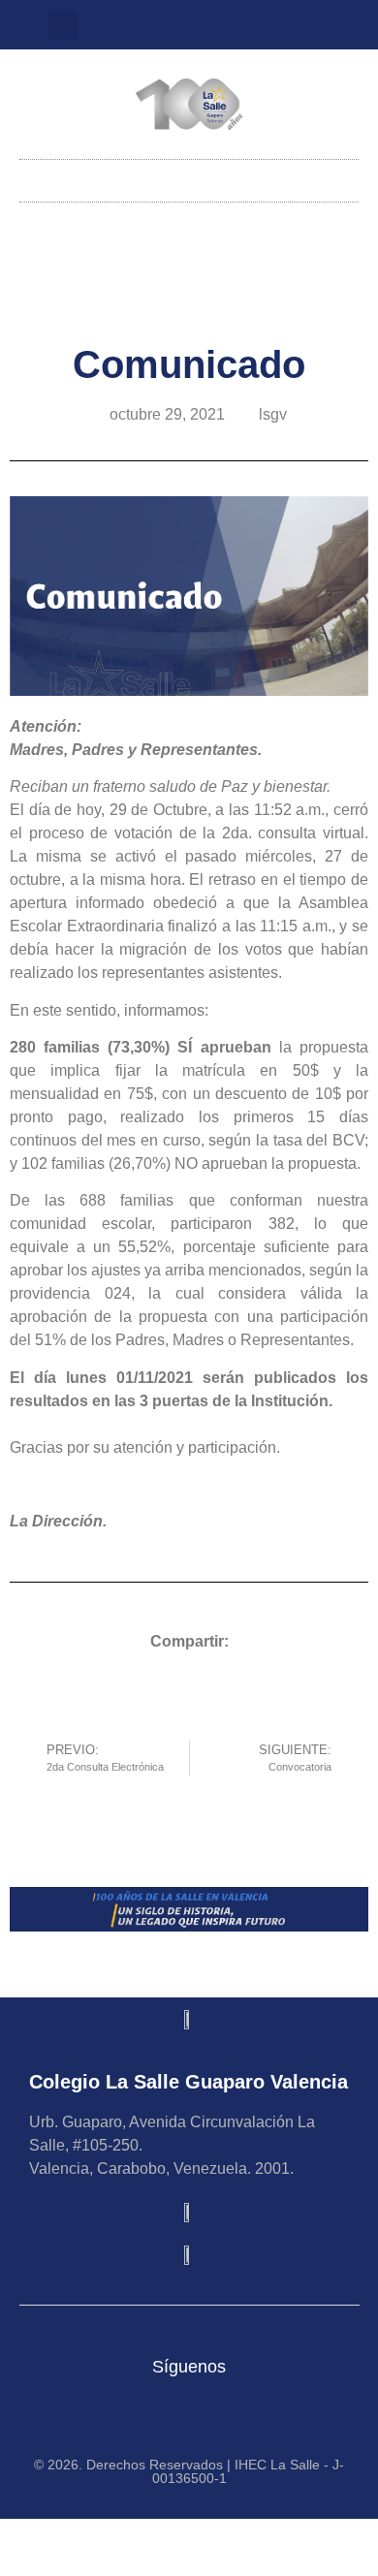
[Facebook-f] (237, 25)
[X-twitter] (205, 25)
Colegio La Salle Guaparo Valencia (189, 2082)
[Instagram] (173, 25)
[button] (63, 25)
